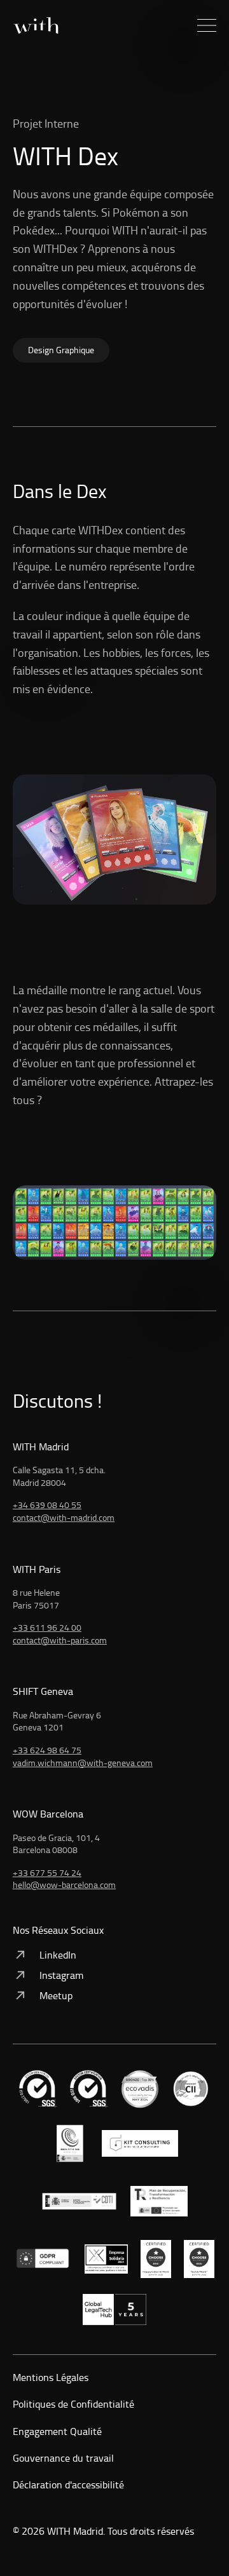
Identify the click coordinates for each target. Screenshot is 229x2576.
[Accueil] (36, 26)
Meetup (56, 1995)
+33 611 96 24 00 (47, 1627)
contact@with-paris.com (60, 1640)
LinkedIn (58, 1955)
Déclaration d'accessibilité (68, 2485)
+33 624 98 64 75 (47, 1750)
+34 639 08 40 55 (47, 1505)
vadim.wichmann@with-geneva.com (83, 1763)
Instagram (61, 1975)
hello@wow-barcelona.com (64, 1885)
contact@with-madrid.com (64, 1517)
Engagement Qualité (57, 2431)
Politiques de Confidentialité (73, 2404)
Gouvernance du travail (63, 2458)
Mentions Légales (51, 2377)
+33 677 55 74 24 (47, 1872)
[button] (207, 25)
